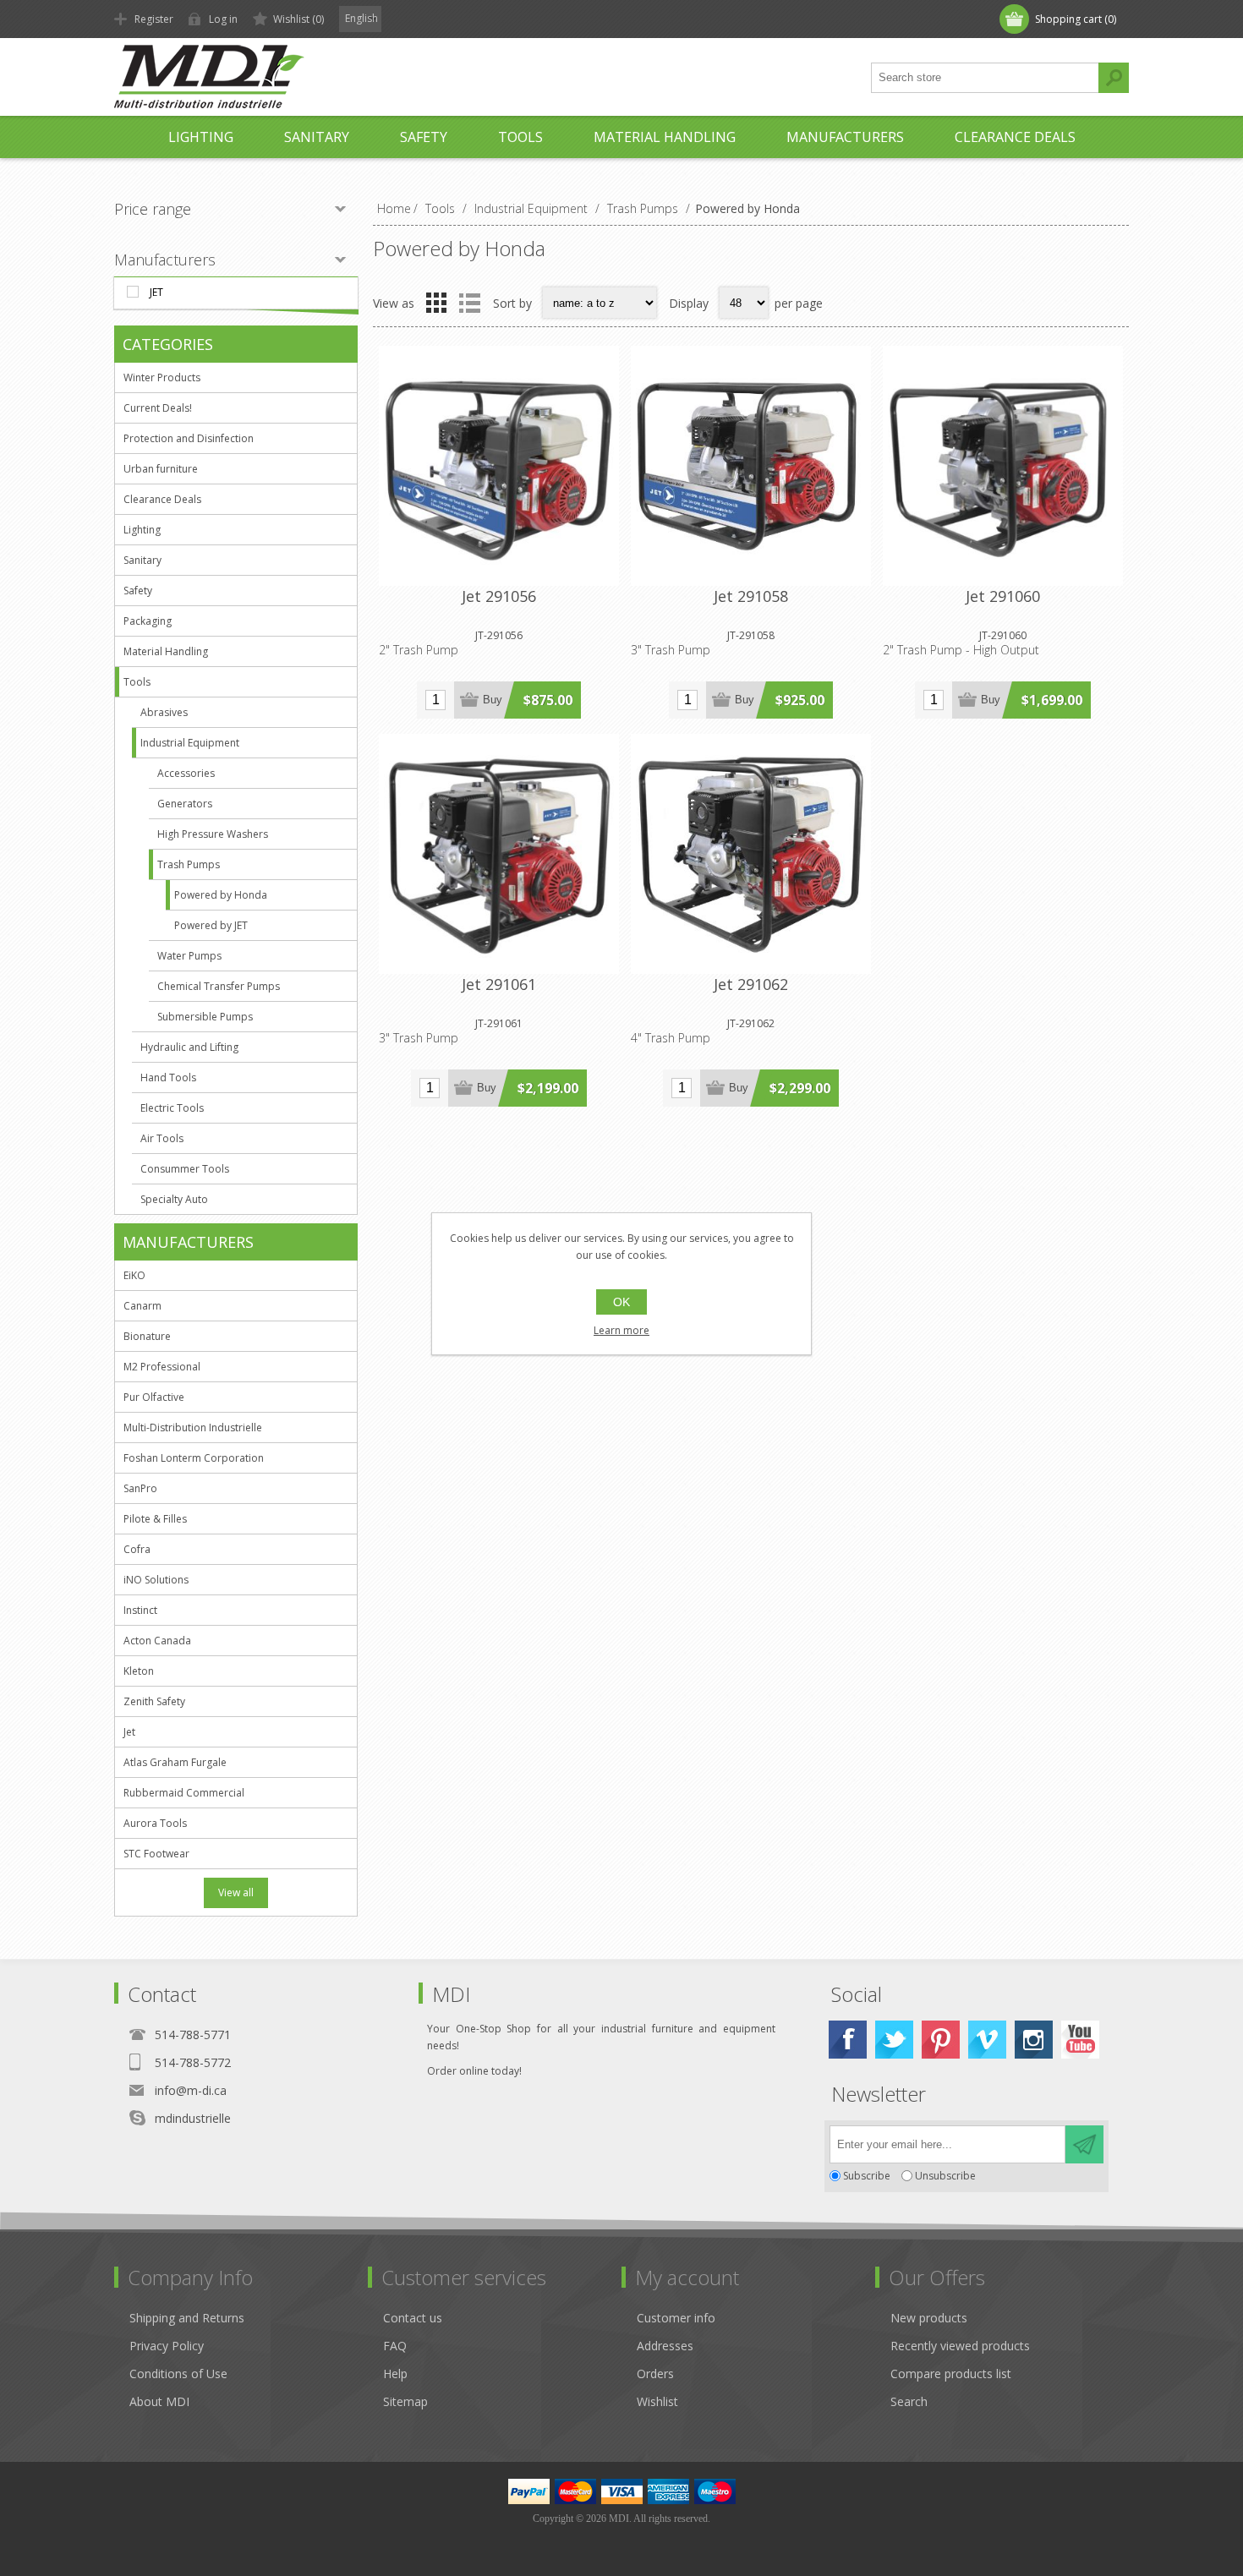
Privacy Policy (167, 2346)
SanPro (140, 1488)
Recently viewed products (960, 2346)
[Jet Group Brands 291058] (751, 466)
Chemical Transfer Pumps (219, 986)
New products (929, 2318)
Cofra (137, 1549)
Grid (436, 303)
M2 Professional (162, 1367)
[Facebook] (848, 2040)
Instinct (140, 1610)
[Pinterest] (941, 2040)
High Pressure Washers (213, 834)
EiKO (134, 1275)
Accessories (186, 773)
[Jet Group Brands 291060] (1003, 466)
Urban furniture (161, 469)
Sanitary (142, 560)
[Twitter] (894, 2040)
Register (154, 19)
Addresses (665, 2346)
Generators (185, 804)
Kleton (139, 1671)
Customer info (676, 2318)
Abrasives (164, 712)
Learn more (621, 1330)
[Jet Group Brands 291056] (499, 466)
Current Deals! (158, 408)
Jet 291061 (499, 984)
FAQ (395, 2346)
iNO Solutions (156, 1580)
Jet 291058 (751, 596)
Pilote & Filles (155, 1519)
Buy (493, 700)
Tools (137, 682)
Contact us (413, 2318)
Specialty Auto (174, 1199)
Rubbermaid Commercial (184, 1793)
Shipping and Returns (187, 2318)
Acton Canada (157, 1641)
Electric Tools (172, 1108)
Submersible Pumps (205, 1017)
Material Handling (166, 651)
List (469, 303)
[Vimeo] (987, 2040)
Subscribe (867, 2176)
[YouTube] (1080, 2040)
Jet (156, 292)
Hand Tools (168, 1077)
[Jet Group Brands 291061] (499, 854)
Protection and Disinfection (189, 438)
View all (236, 1892)
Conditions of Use (178, 2374)
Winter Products (162, 377)
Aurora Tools (155, 1823)
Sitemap (405, 2401)
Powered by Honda (221, 895)
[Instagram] (1034, 2040)
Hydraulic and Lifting (189, 1047)
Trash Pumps (189, 864)
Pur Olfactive (154, 1397)
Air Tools (162, 1138)
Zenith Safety (154, 1701)
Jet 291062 (751, 984)
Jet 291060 (1003, 596)
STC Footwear (156, 1854)
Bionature (147, 1336)
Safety (138, 591)
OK (621, 1302)
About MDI (159, 2401)
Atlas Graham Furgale (175, 1762)
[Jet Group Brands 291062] (751, 854)
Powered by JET (211, 925)
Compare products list (951, 2374)
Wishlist (657, 2401)
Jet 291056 (499, 596)
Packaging (148, 621)
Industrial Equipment (190, 743)
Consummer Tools (185, 1169)
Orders (655, 2374)
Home (394, 208)
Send (1084, 2144)
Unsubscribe (945, 2176)
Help (395, 2374)
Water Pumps (189, 956)
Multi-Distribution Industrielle (193, 1427)
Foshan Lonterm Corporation (194, 1458)
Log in (223, 19)
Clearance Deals (162, 499)
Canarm (142, 1306)
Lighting (142, 530)
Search (1114, 78)
